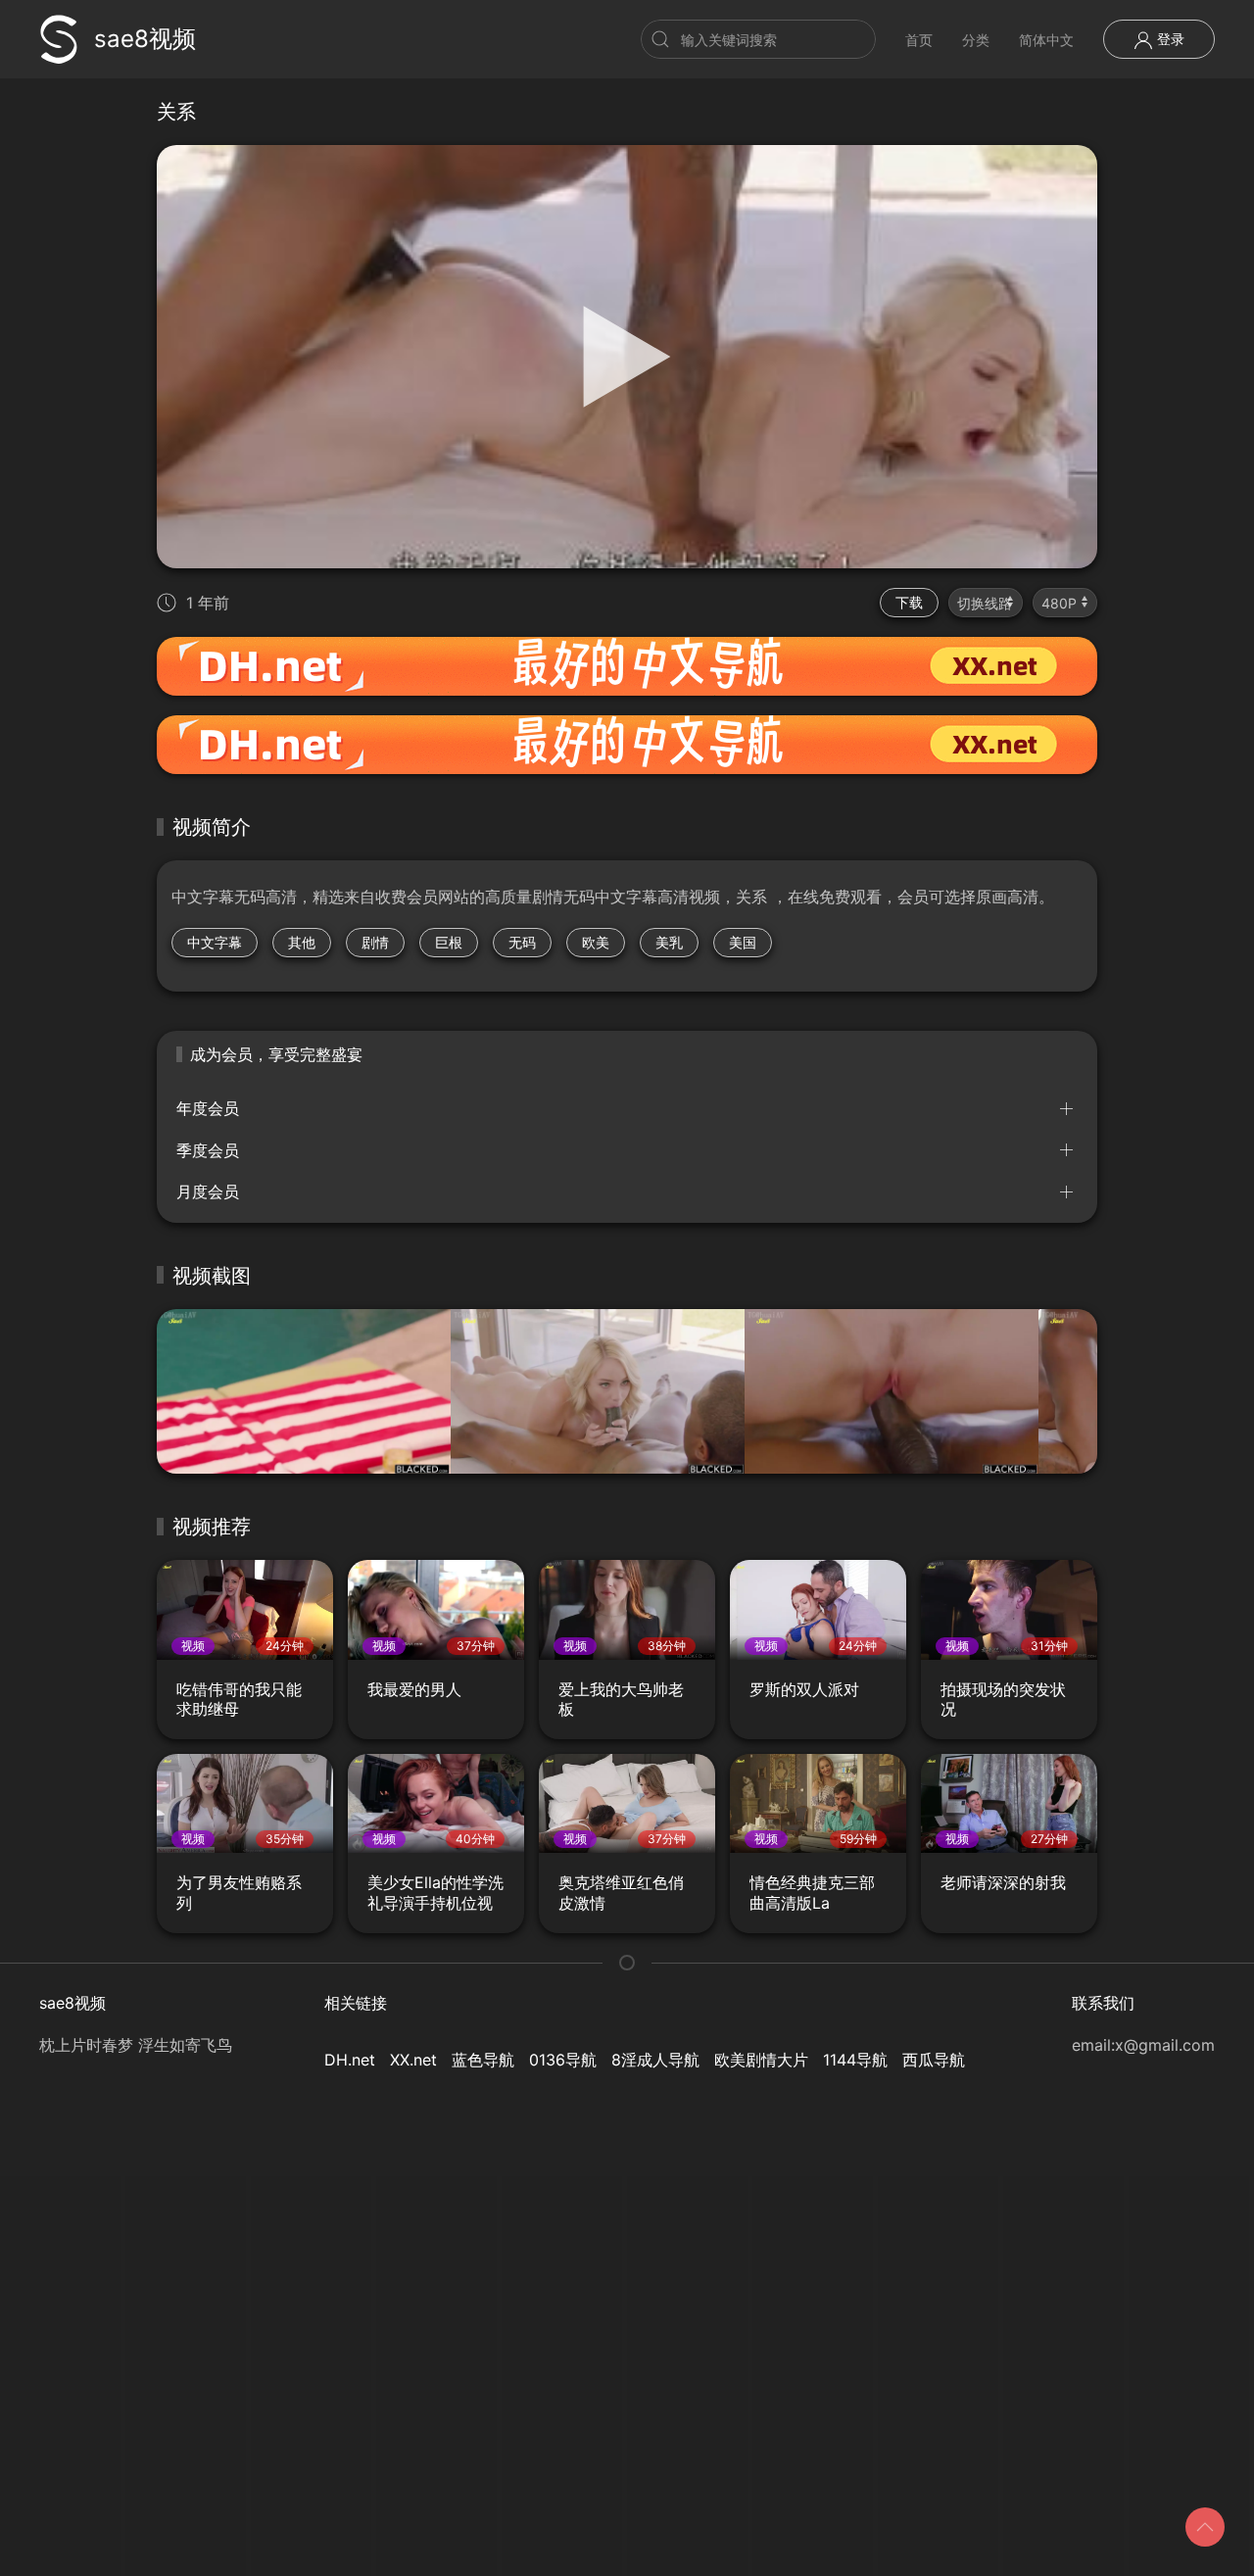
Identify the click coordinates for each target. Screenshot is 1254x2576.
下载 (909, 602)
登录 (1169, 39)
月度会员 (208, 1191)
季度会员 (208, 1150)
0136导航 (563, 2060)
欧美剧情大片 (761, 2060)
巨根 (449, 942)
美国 (743, 942)
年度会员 (208, 1108)
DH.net (350, 2060)
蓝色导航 (483, 2060)
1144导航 (855, 2060)
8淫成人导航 (655, 2060)
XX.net (413, 2060)
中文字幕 (215, 942)
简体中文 (1046, 40)
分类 (976, 40)
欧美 (596, 942)
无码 (522, 942)
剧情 (375, 942)
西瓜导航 (934, 2060)
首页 (919, 40)
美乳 (669, 942)
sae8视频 (145, 39)
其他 (302, 942)
